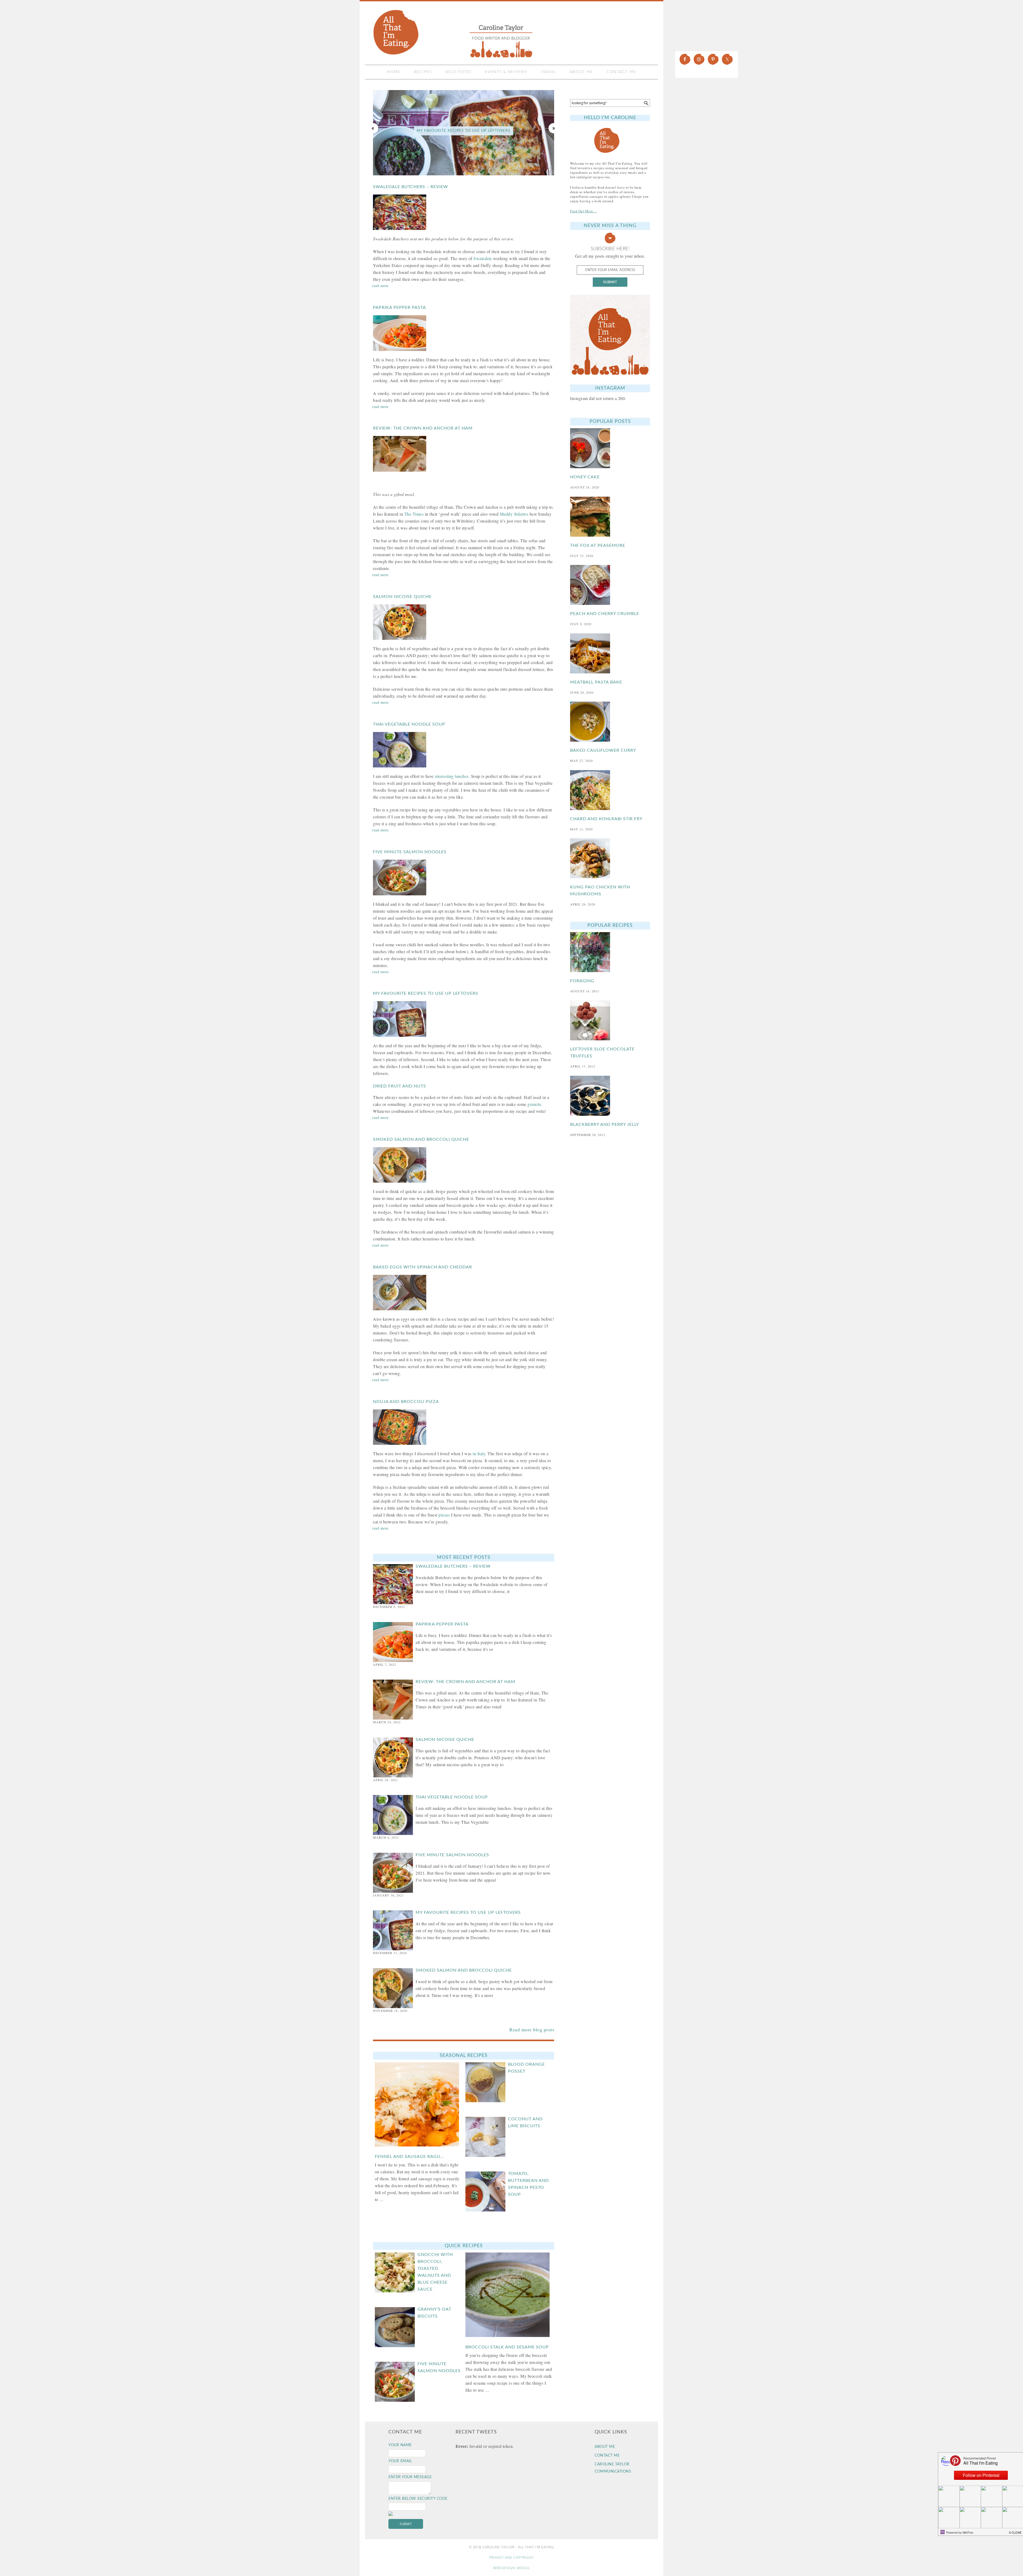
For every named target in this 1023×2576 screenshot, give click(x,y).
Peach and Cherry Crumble (605, 614)
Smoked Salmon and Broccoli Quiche (464, 131)
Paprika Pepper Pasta (399, 308)
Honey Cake (585, 477)
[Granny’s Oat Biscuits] (396, 2331)
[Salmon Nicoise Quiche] (464, 622)
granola (534, 1104)
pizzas (444, 1515)
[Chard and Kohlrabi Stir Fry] (610, 790)
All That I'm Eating (454, 33)
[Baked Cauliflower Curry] (610, 722)
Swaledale (483, 258)
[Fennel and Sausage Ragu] (418, 2106)
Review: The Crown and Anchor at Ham (423, 428)
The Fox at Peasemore (598, 545)
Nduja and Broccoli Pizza (406, 1402)
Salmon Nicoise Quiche (402, 597)
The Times (414, 514)
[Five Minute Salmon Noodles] (464, 877)
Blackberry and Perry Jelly (605, 1125)
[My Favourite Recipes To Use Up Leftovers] (464, 1019)
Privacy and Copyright (512, 2557)
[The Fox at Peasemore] (610, 517)
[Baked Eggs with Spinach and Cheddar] (464, 1293)
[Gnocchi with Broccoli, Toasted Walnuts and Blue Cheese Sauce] (396, 2276)
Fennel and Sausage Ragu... (410, 2157)
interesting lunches (452, 776)
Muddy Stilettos (514, 514)
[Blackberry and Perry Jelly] (610, 1096)
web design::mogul (512, 2568)
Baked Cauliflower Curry (603, 750)
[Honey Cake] (610, 448)
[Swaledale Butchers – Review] (464, 212)
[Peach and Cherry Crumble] (610, 585)
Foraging (582, 981)
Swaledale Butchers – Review (411, 187)
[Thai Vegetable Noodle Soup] (464, 750)
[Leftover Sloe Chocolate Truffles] (610, 1020)
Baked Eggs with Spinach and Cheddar (423, 1267)
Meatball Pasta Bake (596, 682)
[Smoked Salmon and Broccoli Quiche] (464, 1165)
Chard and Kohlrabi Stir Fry (606, 819)
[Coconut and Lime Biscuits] (487, 2141)
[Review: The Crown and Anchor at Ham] (464, 454)
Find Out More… (583, 211)
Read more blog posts (532, 2029)
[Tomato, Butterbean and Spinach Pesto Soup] (487, 2195)
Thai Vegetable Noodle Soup (409, 724)
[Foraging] (610, 952)
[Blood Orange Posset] (487, 2086)
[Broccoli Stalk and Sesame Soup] (509, 2296)
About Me (605, 2447)
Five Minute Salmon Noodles (410, 852)
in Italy (479, 1453)
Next (554, 128)
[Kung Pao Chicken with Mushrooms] (610, 858)
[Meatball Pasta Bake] (610, 653)
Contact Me (607, 2456)
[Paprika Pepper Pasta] (464, 333)
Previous (373, 128)
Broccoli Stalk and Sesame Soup (507, 2347)
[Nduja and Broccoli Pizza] (464, 1427)
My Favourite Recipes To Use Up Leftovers (426, 993)
